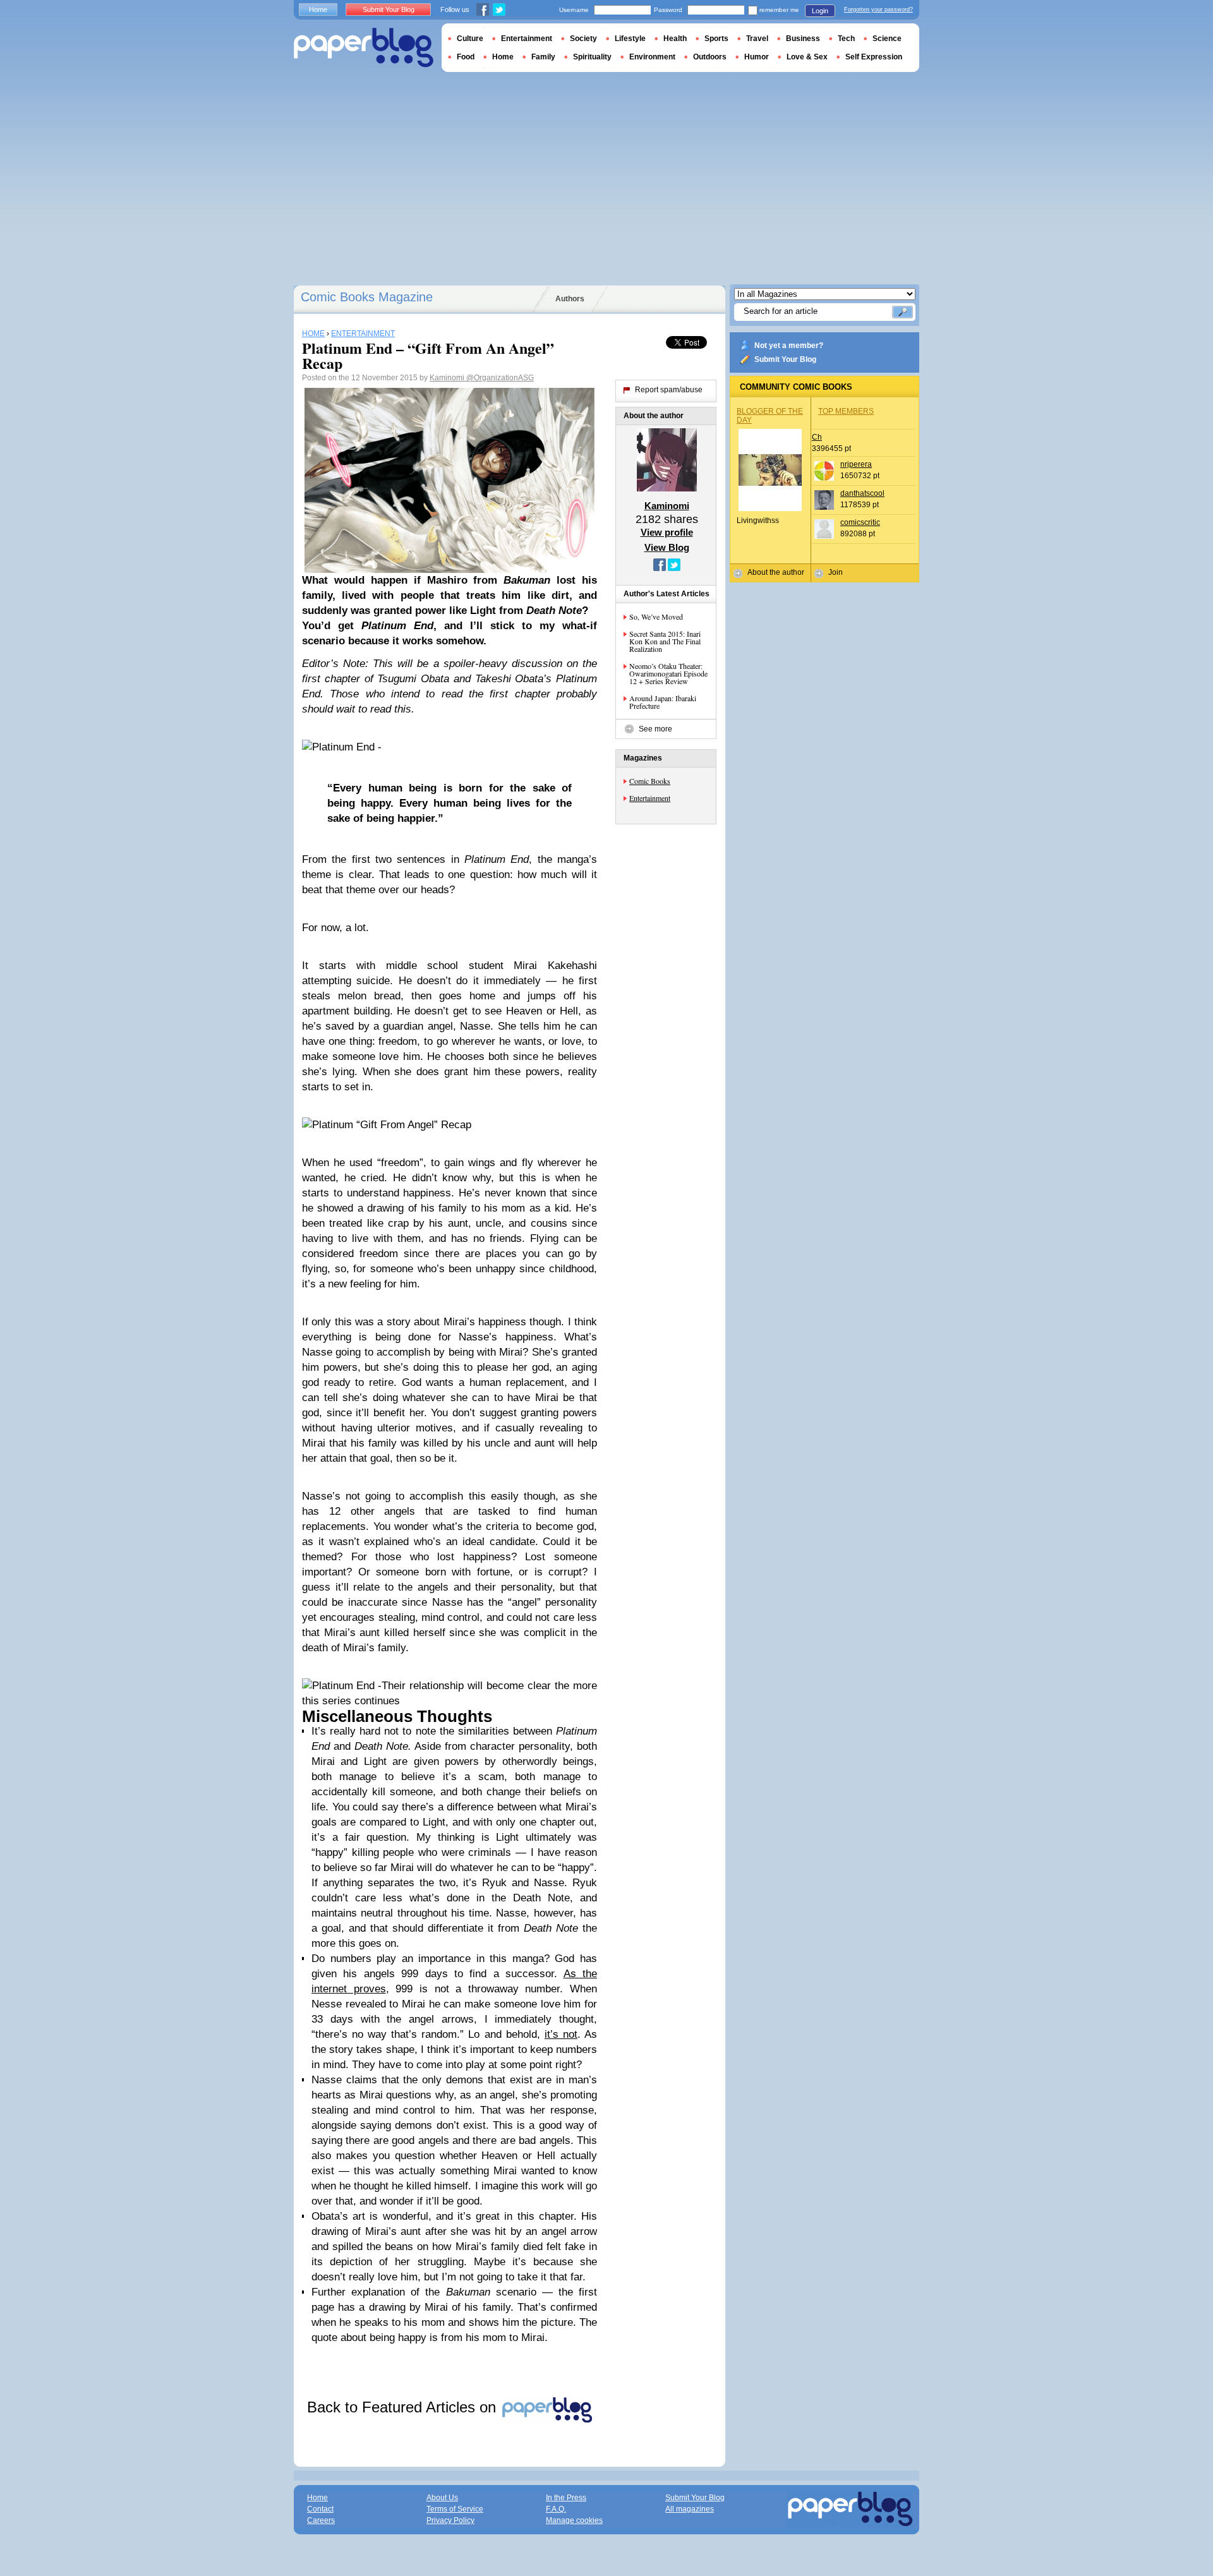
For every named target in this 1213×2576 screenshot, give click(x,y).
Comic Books (650, 781)
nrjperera (856, 464)
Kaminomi (448, 378)
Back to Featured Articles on (404, 2407)
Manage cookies (574, 2520)
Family (543, 57)
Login (820, 11)
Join (836, 572)
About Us (442, 2498)
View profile (667, 532)
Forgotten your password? (878, 9)
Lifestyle (630, 39)
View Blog (667, 547)
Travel (757, 39)
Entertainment (650, 798)
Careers (321, 2520)
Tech (846, 39)
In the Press (566, 2498)
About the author (776, 572)
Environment (652, 57)
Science (887, 39)
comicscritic (860, 522)
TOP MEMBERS (846, 411)
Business (803, 39)
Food (466, 57)
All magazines (690, 2509)
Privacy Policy (450, 2520)
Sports (716, 39)
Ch (817, 437)
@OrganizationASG (500, 378)
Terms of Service (455, 2509)
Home (318, 9)
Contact (320, 2509)
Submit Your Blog (785, 359)
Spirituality (592, 57)
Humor (757, 57)
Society (583, 39)
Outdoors (710, 57)
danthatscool (862, 493)
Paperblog (364, 48)
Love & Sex (807, 57)
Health (675, 39)
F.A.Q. (556, 2509)
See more (655, 729)
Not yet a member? (789, 346)
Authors (570, 299)
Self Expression (874, 57)
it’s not (561, 2034)
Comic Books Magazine (367, 297)
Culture (470, 39)
